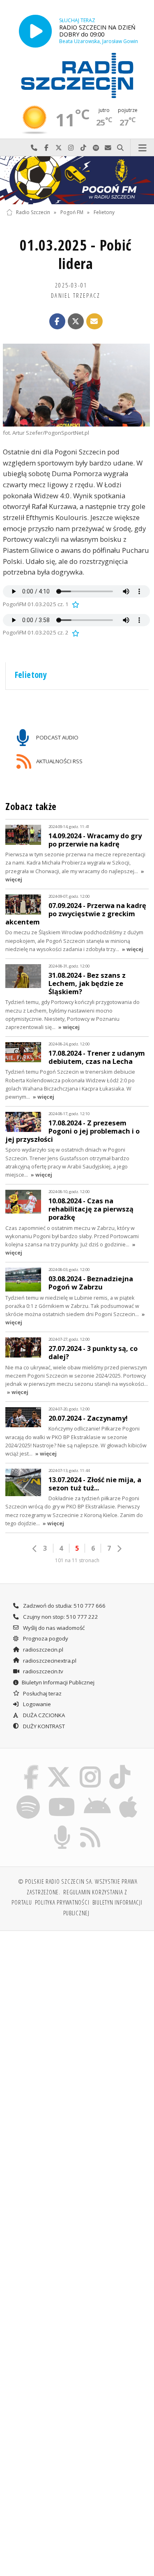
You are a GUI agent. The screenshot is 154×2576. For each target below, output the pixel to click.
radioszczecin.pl (43, 1650)
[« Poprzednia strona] (35, 1549)
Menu (142, 148)
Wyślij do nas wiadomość (108, 148)
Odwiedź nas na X (59, 148)
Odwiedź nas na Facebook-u (46, 148)
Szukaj (120, 148)
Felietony (104, 212)
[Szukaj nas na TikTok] (120, 1766)
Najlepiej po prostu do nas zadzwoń (34, 148)
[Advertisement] (77, 2019)
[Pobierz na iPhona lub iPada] (129, 1797)
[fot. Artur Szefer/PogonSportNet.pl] (76, 385)
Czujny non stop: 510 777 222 (60, 1617)
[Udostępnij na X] (76, 322)
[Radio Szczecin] (77, 75)
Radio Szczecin (33, 212)
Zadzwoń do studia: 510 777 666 (64, 1606)
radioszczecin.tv (43, 1671)
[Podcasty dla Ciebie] (62, 1827)
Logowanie (36, 1704)
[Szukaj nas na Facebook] (31, 1766)
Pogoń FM (72, 212)
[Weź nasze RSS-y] (91, 1827)
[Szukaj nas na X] (59, 1766)
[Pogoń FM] (77, 180)
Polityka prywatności (62, 1902)
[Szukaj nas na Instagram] (91, 1766)
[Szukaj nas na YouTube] (62, 1797)
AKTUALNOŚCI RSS (59, 761)
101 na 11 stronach (77, 1560)
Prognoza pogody (45, 1638)
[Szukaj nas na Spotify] (28, 1797)
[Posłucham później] (75, 604)
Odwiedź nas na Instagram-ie (71, 148)
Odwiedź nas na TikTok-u (83, 148)
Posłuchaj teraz (42, 1693)
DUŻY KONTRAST (43, 1726)
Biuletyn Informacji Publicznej (58, 1682)
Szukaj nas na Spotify (96, 148)
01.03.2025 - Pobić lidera (76, 254)
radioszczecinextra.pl (49, 1661)
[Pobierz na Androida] (98, 1797)
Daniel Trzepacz (76, 295)
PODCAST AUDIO (57, 737)
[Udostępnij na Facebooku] (57, 322)
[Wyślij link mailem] (94, 322)
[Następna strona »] (119, 1549)
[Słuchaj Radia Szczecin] (35, 31)
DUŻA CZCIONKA (43, 1715)
